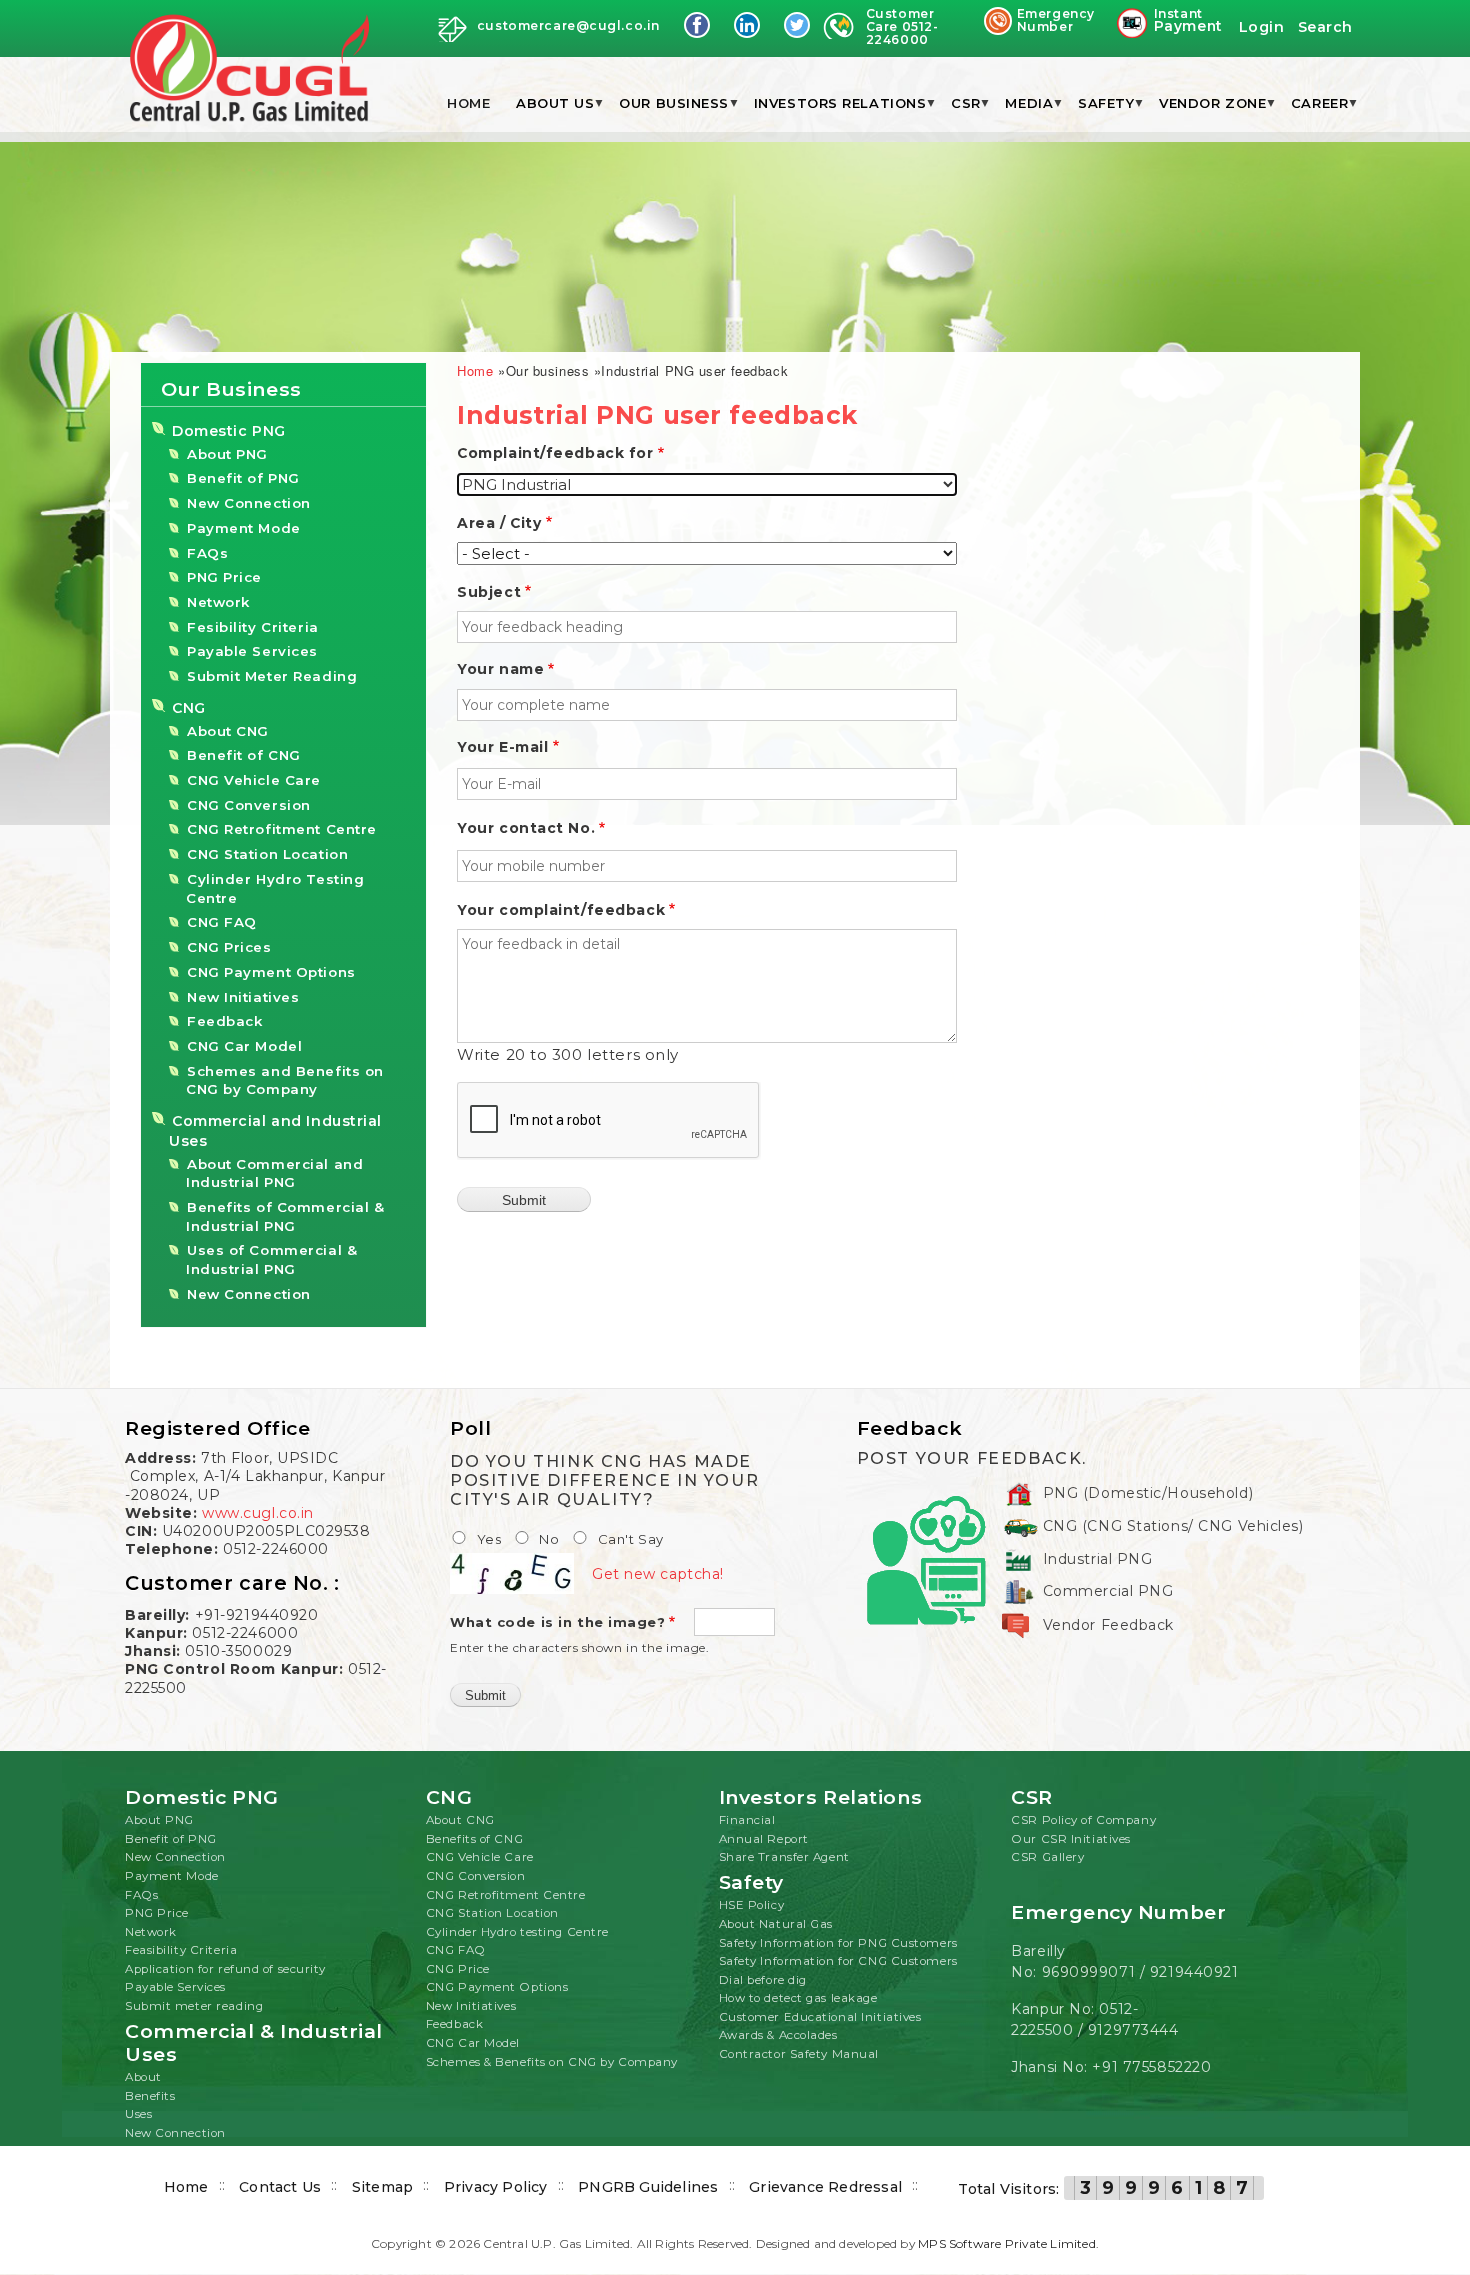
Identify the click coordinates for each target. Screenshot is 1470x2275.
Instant (1188, 21)
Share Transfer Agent (784, 1857)
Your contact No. (526, 828)
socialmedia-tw (797, 25)
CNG (189, 708)
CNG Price (458, 1969)
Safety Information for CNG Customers (838, 1961)
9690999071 (1089, 1972)
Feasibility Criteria (181, 1950)
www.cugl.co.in (258, 1513)
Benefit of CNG (244, 755)
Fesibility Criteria (253, 627)
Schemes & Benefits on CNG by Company (552, 2062)
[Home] (249, 69)
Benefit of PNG (243, 478)
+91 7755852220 (1151, 2067)
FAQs (207, 553)
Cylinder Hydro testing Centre (517, 1932)
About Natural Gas (776, 1924)
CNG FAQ (222, 922)
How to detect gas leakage (798, 1998)
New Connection (249, 503)
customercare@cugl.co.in (568, 25)
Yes (489, 1539)
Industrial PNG (1098, 1559)
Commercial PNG (1108, 1591)
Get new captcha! (658, 1574)
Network (218, 602)
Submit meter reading (194, 2006)
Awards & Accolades (778, 2035)
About (143, 2077)
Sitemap (382, 2187)
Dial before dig (763, 1980)
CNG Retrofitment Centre (282, 829)
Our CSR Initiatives (1071, 1839)
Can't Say (631, 1539)
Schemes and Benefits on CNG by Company (285, 1080)
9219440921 (1194, 1972)
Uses (138, 2114)
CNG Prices (229, 947)
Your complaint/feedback (561, 910)
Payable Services (252, 651)
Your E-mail (502, 747)
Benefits (150, 2096)
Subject (489, 592)
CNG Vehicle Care (254, 780)
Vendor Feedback (1108, 1625)
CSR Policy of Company (1083, 1820)
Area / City (499, 523)
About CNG (228, 731)
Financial (747, 1820)
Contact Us (280, 2187)
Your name (500, 669)
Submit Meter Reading (272, 676)
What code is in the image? (558, 1622)
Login (1262, 27)
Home (468, 103)
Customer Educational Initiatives (820, 2017)
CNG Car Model (244, 1046)
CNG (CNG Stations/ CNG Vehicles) (1173, 1526)
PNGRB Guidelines (648, 2187)
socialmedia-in (747, 25)
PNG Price (224, 577)
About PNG (227, 454)
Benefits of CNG (474, 1839)
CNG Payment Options (271, 972)
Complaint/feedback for (555, 453)
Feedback (224, 1021)
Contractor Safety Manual (799, 2054)
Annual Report (764, 1839)
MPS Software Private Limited (1007, 2243)
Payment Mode (244, 528)
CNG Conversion (249, 805)
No (549, 1539)
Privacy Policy (496, 2187)
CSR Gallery (1047, 1857)
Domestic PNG (229, 431)
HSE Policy (752, 1905)
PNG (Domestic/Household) (1148, 1493)
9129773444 (1133, 2030)
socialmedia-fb (697, 25)
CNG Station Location (267, 854)
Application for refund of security (225, 1969)
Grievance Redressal (825, 2187)
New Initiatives (243, 997)
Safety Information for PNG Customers (838, 1943)
